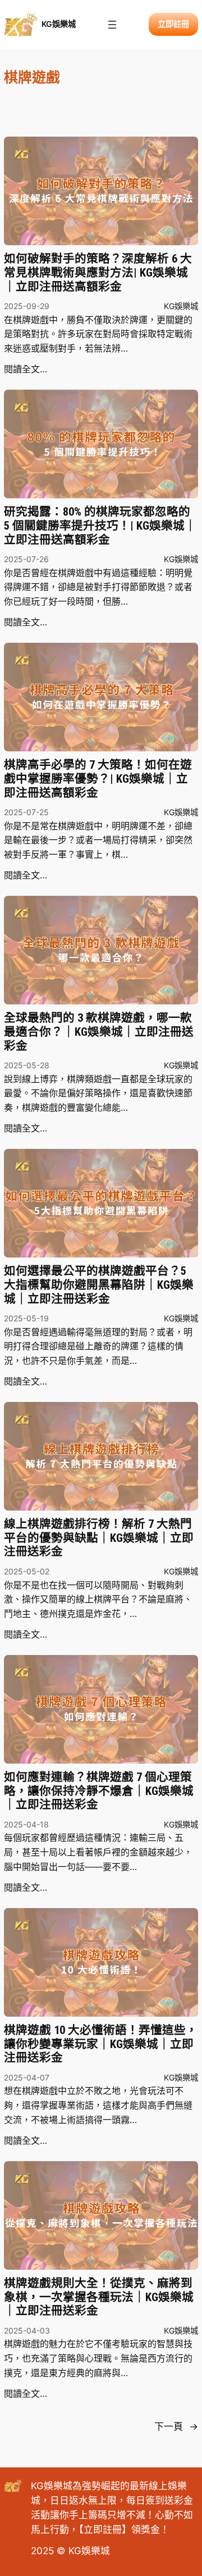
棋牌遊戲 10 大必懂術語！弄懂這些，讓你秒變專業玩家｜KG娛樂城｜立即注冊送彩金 (101, 2044)
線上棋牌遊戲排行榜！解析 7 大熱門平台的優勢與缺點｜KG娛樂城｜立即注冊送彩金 (99, 1538)
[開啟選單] (112, 25)
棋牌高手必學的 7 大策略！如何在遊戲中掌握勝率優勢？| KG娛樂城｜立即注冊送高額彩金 (98, 779)
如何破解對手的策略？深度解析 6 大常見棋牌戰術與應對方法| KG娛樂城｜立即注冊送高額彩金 (98, 272)
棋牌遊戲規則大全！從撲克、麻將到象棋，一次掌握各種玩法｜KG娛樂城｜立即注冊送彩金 (99, 2297)
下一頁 (176, 2427)
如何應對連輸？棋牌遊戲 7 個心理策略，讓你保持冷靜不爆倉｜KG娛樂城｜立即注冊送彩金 (99, 1791)
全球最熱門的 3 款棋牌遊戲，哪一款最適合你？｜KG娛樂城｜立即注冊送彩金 (99, 1032)
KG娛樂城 (59, 24)
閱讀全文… (26, 369)
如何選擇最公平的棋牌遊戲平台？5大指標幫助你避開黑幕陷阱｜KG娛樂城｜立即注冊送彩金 (99, 1285)
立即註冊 (103, 2530)
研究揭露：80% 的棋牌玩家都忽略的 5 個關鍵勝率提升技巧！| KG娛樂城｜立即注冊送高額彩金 (100, 525)
